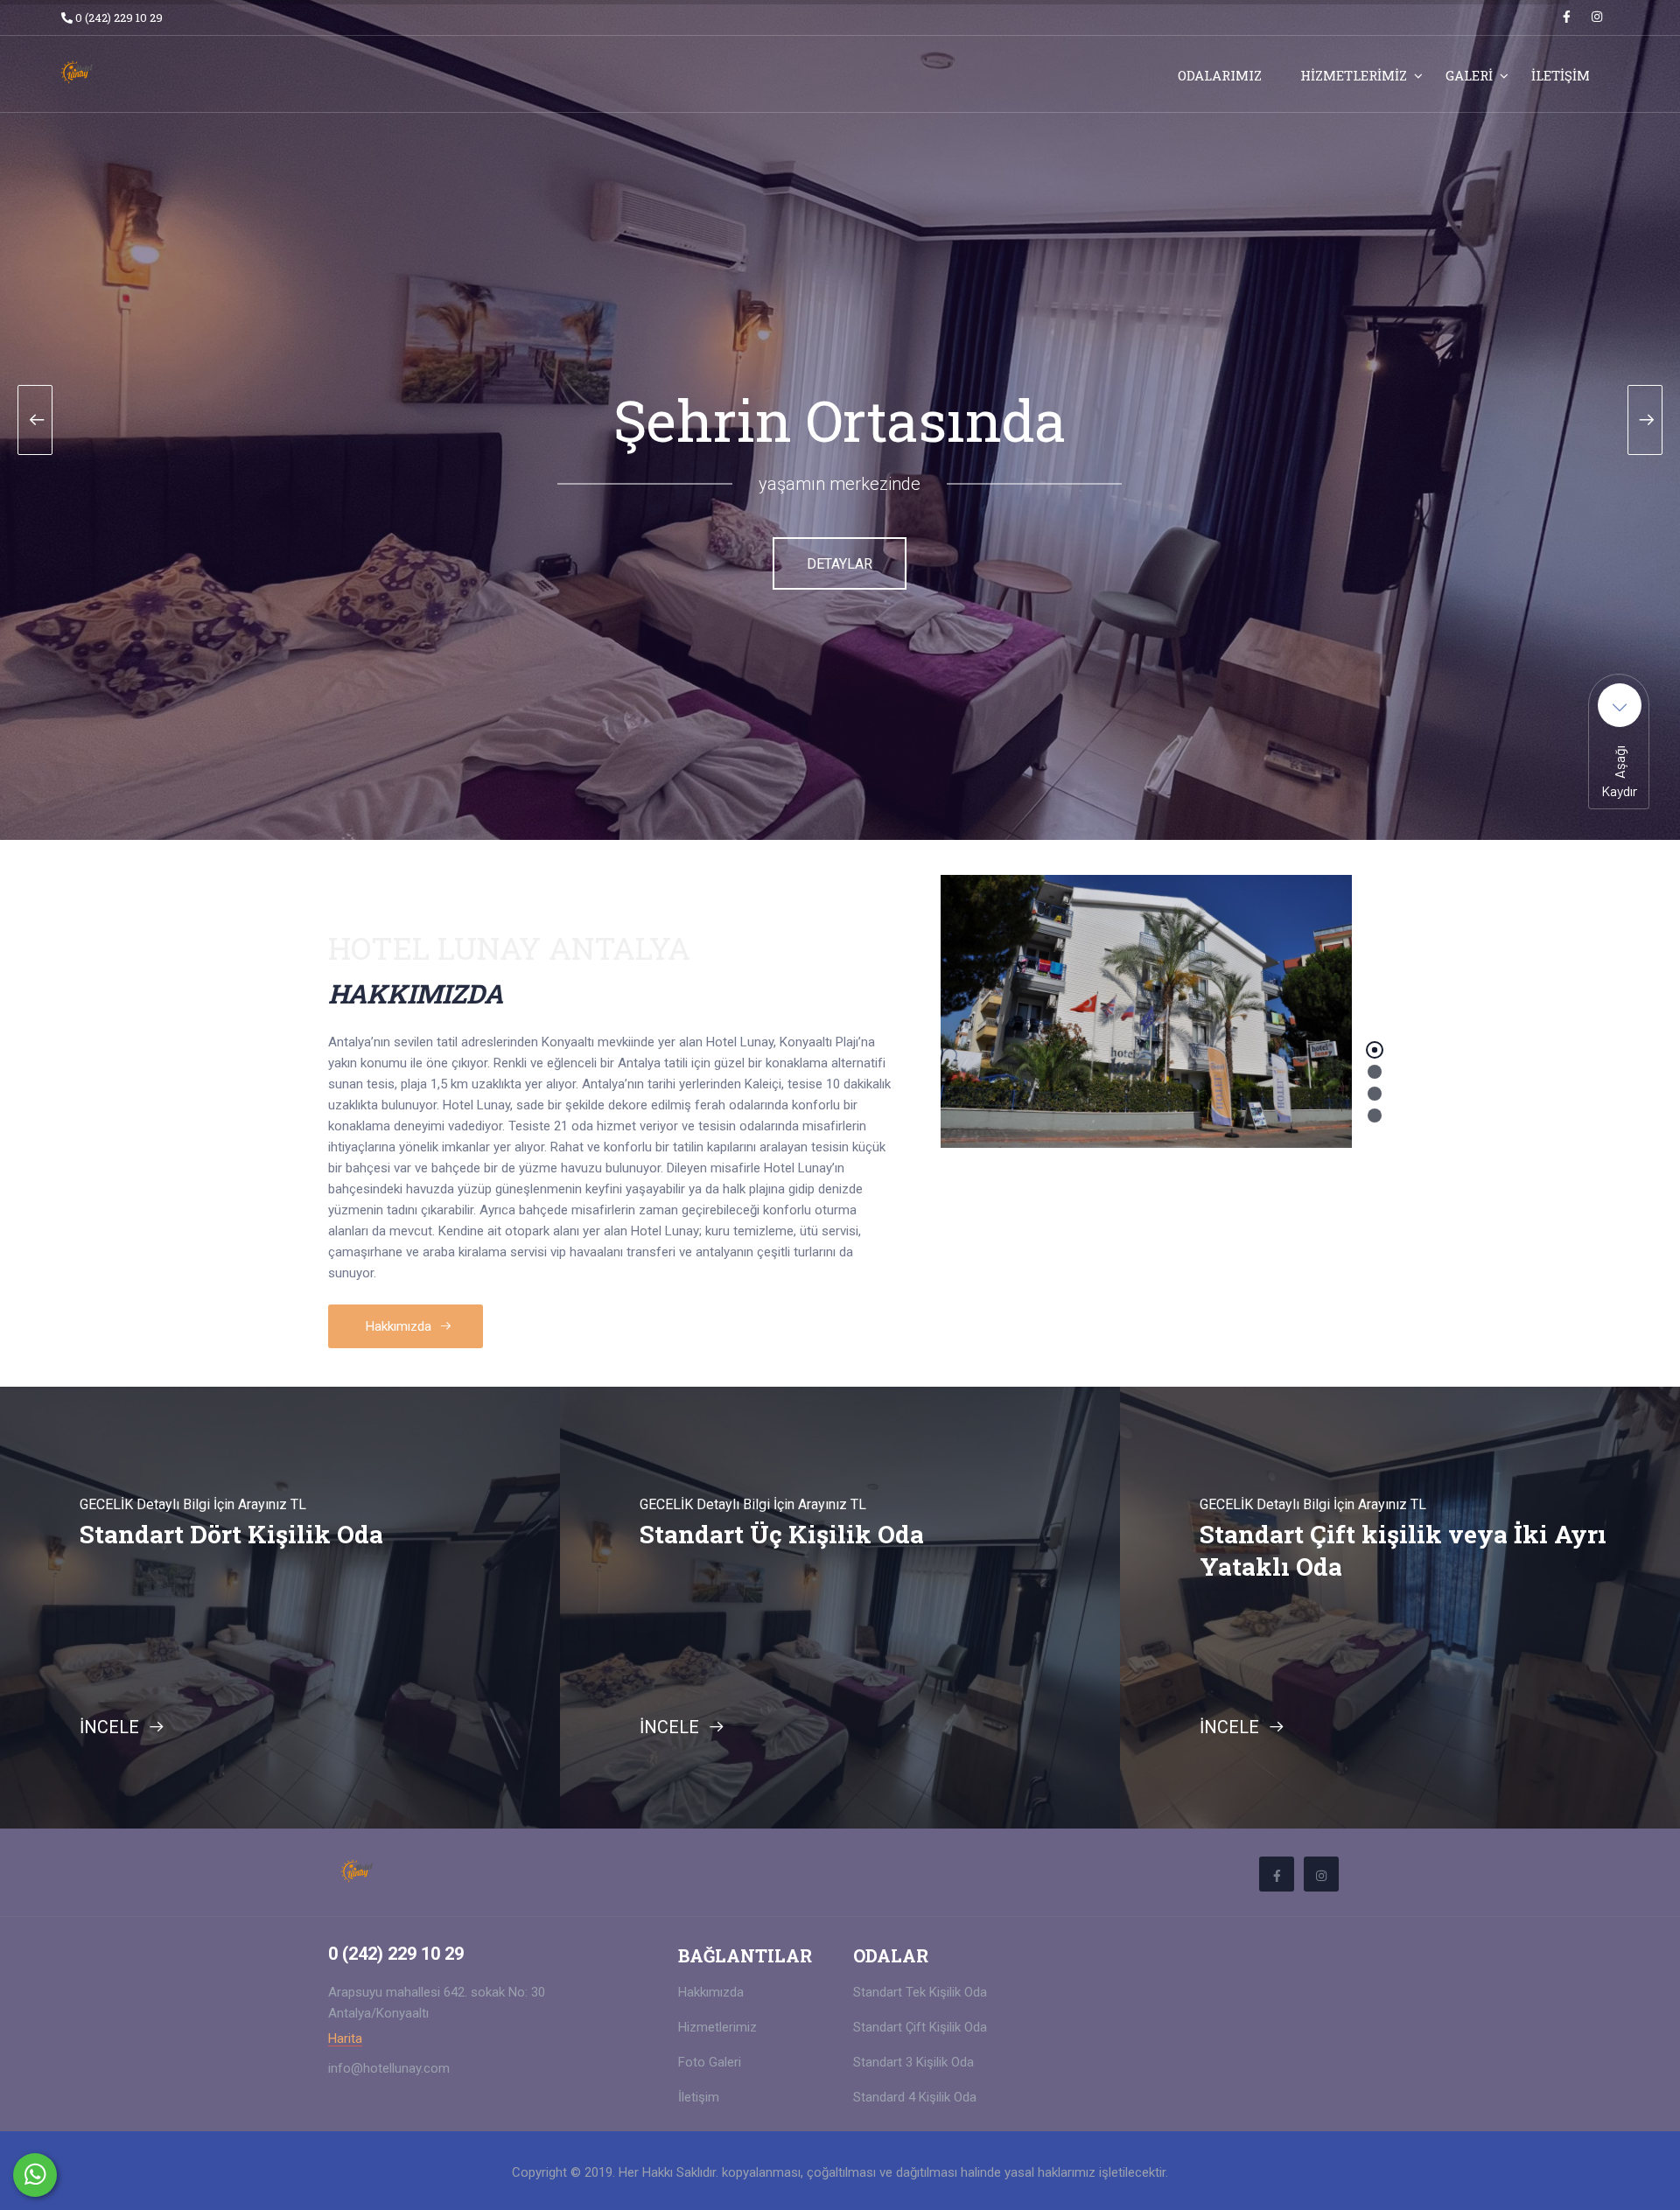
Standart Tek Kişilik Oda (920, 1992)
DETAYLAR (840, 564)
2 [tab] (1375, 1072)
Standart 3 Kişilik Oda (913, 2062)
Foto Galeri (710, 2062)
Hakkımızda (400, 1326)
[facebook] (1567, 17)
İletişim (699, 2097)
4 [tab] (1375, 1115)
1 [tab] (1375, 1050)
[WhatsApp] (35, 2175)
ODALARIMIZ (1220, 75)
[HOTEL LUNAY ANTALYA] (168, 70)
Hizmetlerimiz (717, 2027)
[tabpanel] (1146, 1011)
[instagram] (1597, 17)
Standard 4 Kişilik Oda (915, 2097)
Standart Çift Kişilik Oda (920, 2027)
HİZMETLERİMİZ (1354, 75)
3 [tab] (1375, 1094)
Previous (17, 1630)
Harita (345, 2039)
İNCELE (112, 1727)
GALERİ (1469, 75)
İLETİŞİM (1561, 75)
